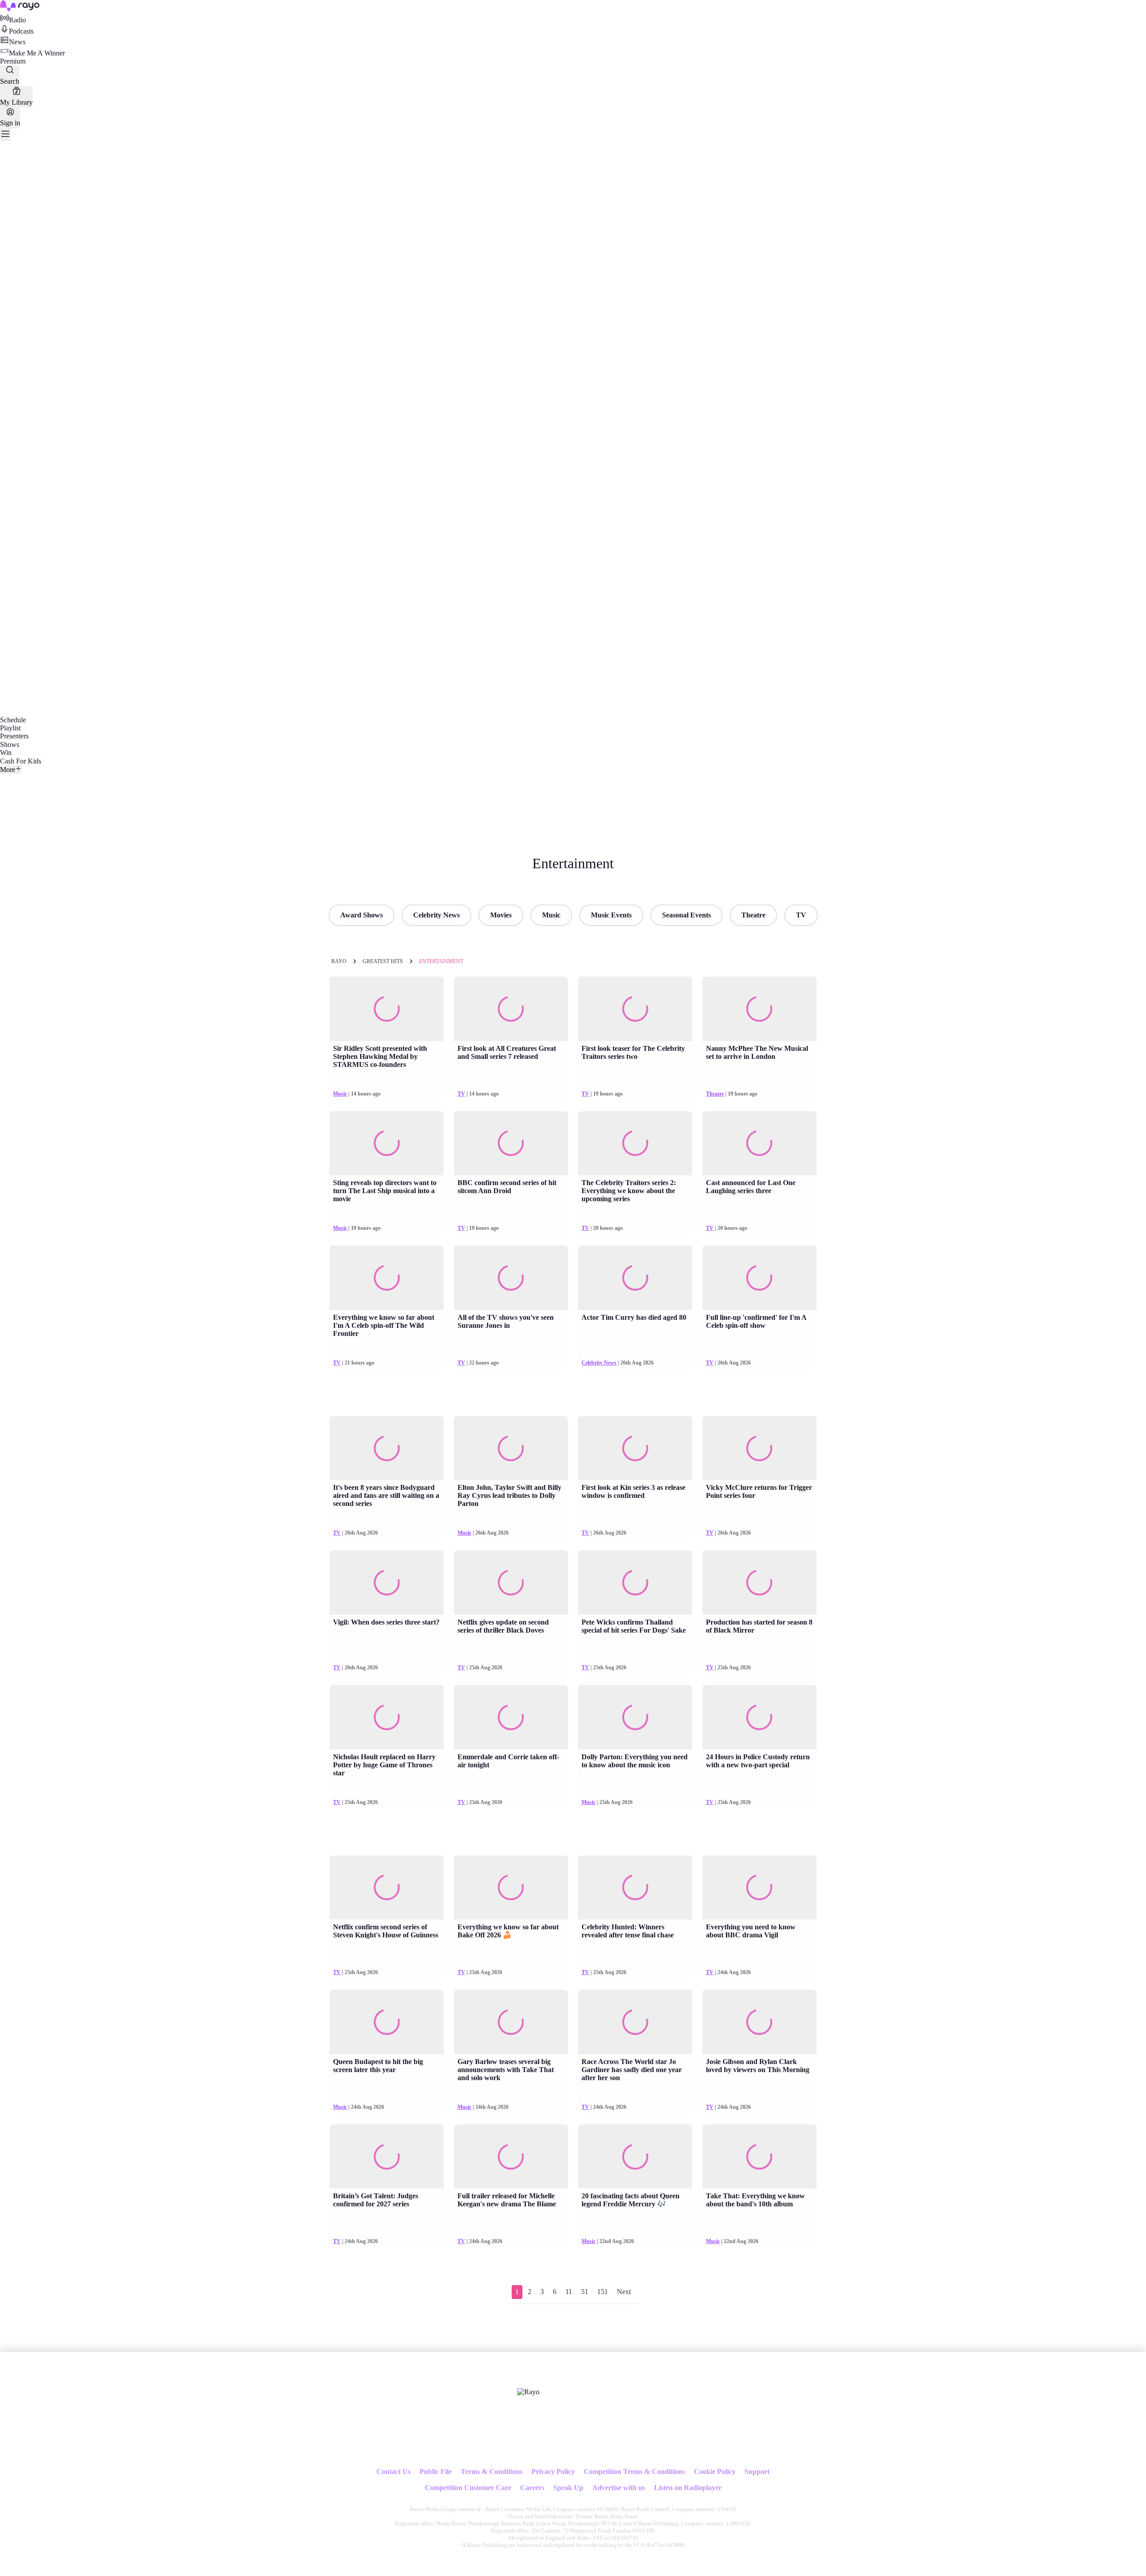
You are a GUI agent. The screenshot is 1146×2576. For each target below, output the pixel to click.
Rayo (339, 961)
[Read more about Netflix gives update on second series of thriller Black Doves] (511, 1582)
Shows (10, 744)
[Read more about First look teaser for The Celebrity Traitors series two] (635, 1009)
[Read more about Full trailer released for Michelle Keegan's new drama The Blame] (511, 2157)
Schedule (13, 720)
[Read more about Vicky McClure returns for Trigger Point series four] (759, 1448)
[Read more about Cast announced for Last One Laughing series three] (759, 1143)
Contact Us (393, 2472)
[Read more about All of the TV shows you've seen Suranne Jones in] (511, 1278)
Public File (436, 2472)
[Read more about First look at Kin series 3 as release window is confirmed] (635, 1448)
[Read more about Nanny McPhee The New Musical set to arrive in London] (759, 1009)
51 (585, 2292)
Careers (532, 2488)
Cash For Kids (21, 761)
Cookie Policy (715, 2472)
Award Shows (361, 915)
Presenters (14, 736)
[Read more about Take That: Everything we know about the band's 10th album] (759, 2157)
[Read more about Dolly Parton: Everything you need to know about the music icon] (635, 1717)
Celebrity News (436, 915)
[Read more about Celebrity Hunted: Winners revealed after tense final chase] (635, 1888)
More (8, 770)
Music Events (611, 915)
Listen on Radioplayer (688, 2488)
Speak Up (568, 2488)
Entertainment (441, 961)
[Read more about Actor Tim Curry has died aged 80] (635, 1278)
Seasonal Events (686, 915)
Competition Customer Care (468, 2488)
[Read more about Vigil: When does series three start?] (387, 1582)
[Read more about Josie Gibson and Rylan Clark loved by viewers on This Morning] (759, 2022)
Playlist (10, 728)
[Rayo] (528, 2392)
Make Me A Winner (37, 53)
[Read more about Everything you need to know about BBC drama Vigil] (759, 1888)
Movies (501, 915)
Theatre (753, 915)
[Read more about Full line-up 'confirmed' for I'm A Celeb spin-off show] (759, 1278)
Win (6, 753)
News (17, 42)
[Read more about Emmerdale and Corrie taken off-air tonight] (511, 1717)
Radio (17, 20)
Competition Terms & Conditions (634, 2472)
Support (757, 2472)
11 (569, 2292)
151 (603, 2292)
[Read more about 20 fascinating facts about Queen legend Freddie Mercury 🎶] (635, 2157)
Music (551, 915)
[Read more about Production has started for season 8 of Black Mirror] (759, 1582)
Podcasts (21, 31)
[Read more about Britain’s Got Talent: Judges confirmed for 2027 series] (387, 2157)
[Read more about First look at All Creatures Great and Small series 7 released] (511, 1009)
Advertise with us (619, 2488)
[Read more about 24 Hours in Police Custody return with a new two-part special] (759, 1717)
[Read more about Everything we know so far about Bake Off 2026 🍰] (511, 1888)
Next (624, 2292)
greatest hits (383, 961)
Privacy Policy (553, 2472)
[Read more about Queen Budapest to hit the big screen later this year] (387, 2022)
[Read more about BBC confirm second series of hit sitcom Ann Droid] (511, 1143)
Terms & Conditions (492, 2472)
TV (801, 915)
